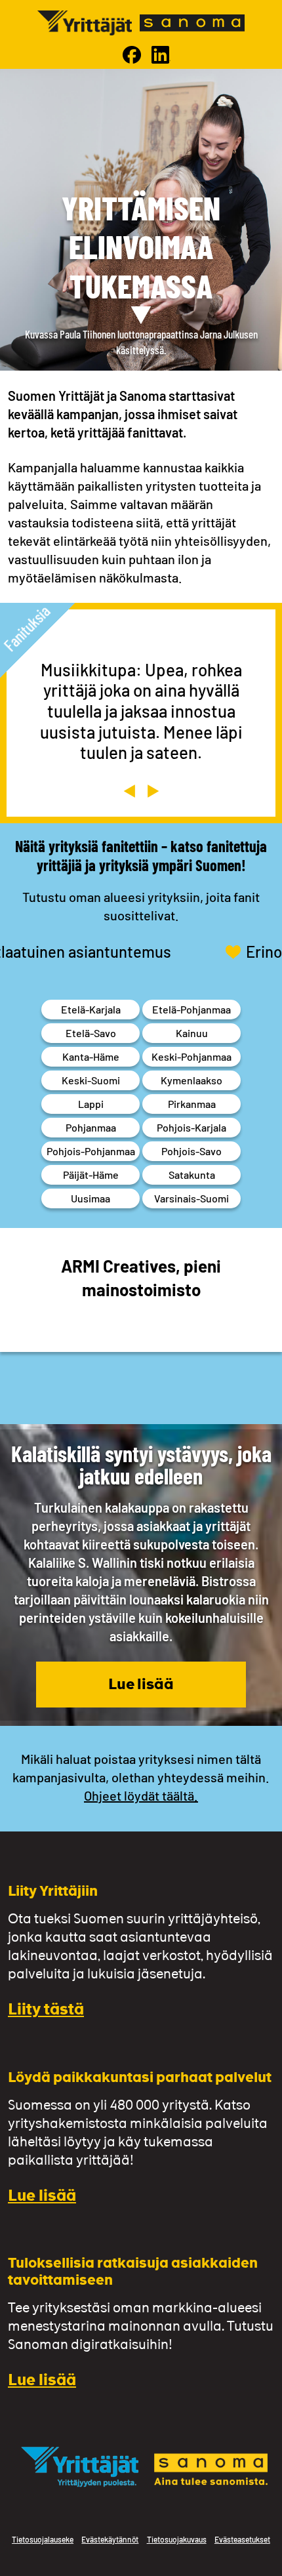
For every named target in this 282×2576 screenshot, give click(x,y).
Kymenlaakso (191, 1080)
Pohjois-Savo (191, 1151)
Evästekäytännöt (110, 2539)
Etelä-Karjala (91, 1009)
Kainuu (192, 1033)
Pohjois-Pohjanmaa (91, 1151)
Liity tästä (46, 2011)
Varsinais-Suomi (191, 1198)
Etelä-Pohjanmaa (191, 1009)
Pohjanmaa (91, 1127)
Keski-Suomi (91, 1080)
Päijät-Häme (91, 1175)
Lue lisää (141, 1686)
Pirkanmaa (192, 1104)
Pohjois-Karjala (191, 1127)
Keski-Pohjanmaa (191, 1056)
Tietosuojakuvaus (177, 2539)
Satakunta (192, 1175)
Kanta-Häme (91, 1056)
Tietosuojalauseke (43, 2539)
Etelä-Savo (91, 1033)
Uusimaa (91, 1198)
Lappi (91, 1104)
